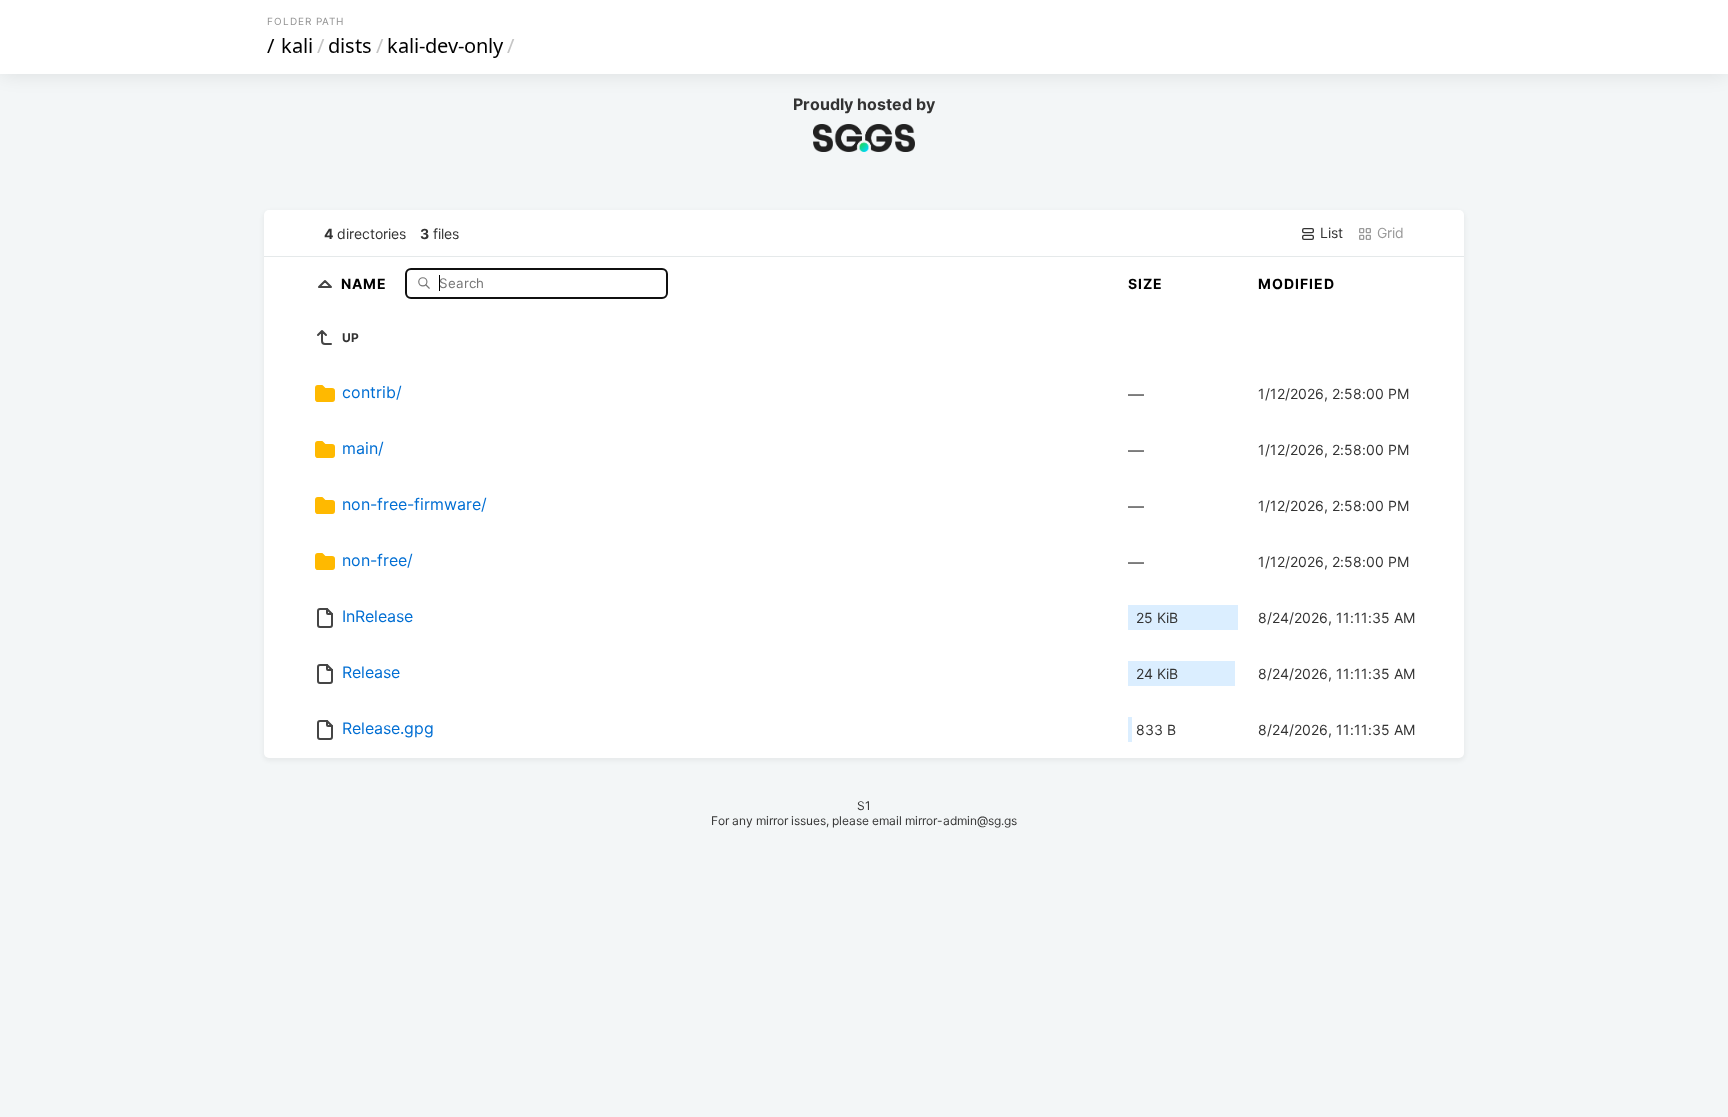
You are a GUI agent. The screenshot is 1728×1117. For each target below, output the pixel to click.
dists (350, 45)
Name (366, 282)
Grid (1388, 232)
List (1329, 232)
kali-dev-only (445, 45)
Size (1145, 283)
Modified (1296, 283)
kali (297, 45)
